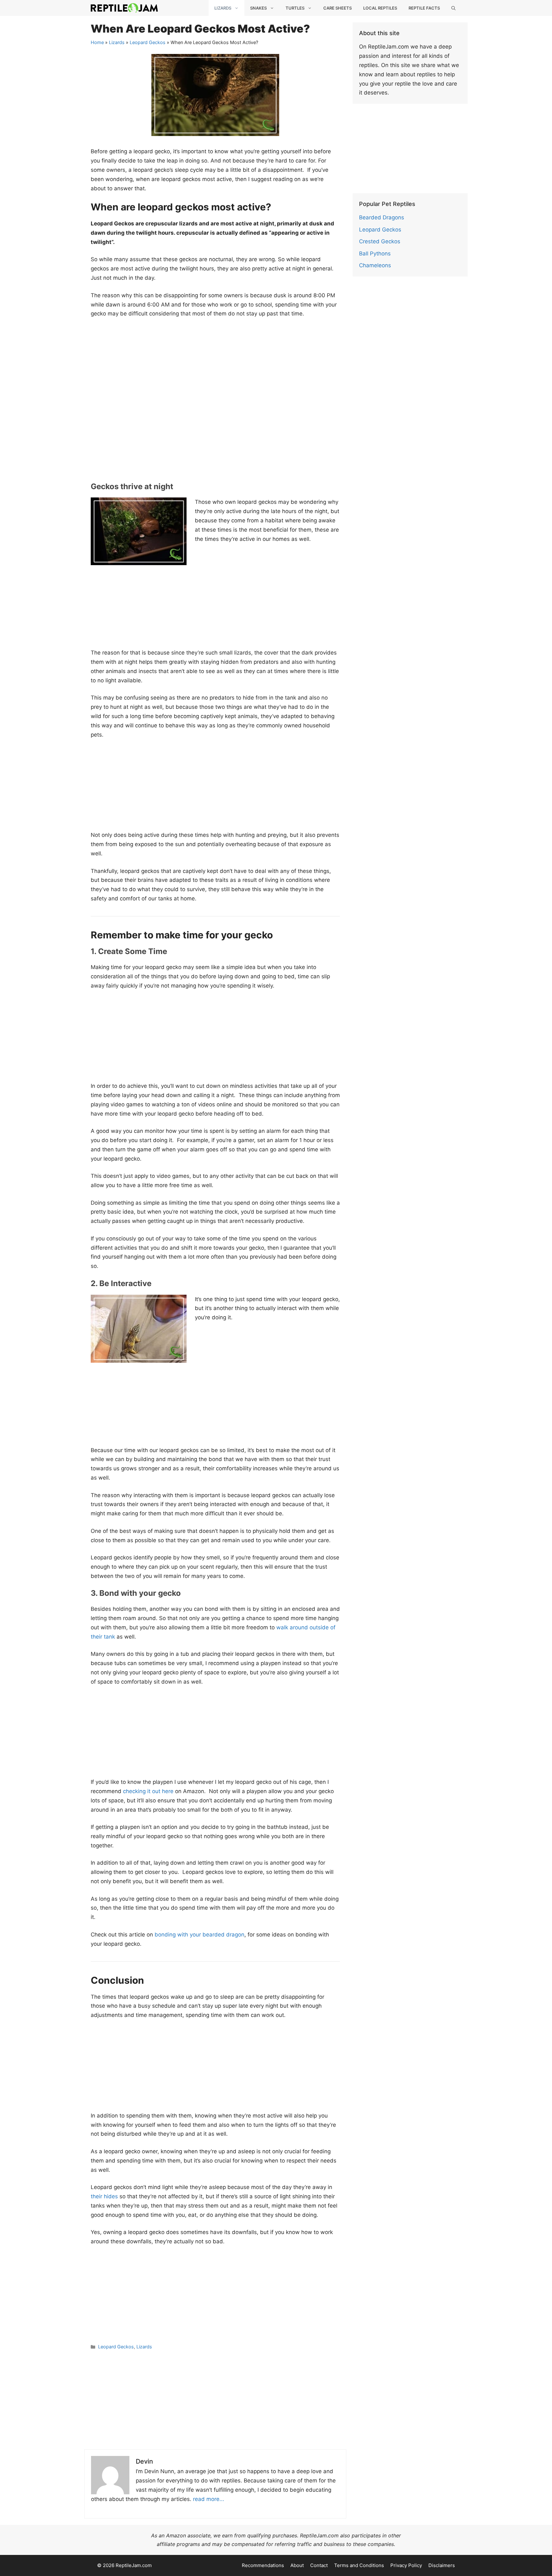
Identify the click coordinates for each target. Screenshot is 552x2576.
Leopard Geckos (148, 42)
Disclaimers (442, 2565)
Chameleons (375, 265)
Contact (319, 2565)
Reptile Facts (424, 8)
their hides (104, 2196)
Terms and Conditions (359, 2565)
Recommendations (263, 2565)
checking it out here (148, 1791)
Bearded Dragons (382, 217)
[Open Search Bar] (453, 8)
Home (97, 42)
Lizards (223, 8)
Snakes (258, 8)
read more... (209, 2499)
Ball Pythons (375, 254)
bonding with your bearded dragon (199, 1935)
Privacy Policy (406, 2565)
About (297, 2565)
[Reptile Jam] (124, 8)
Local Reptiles (380, 8)
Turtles (295, 8)
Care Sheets (337, 8)
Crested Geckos (380, 241)
